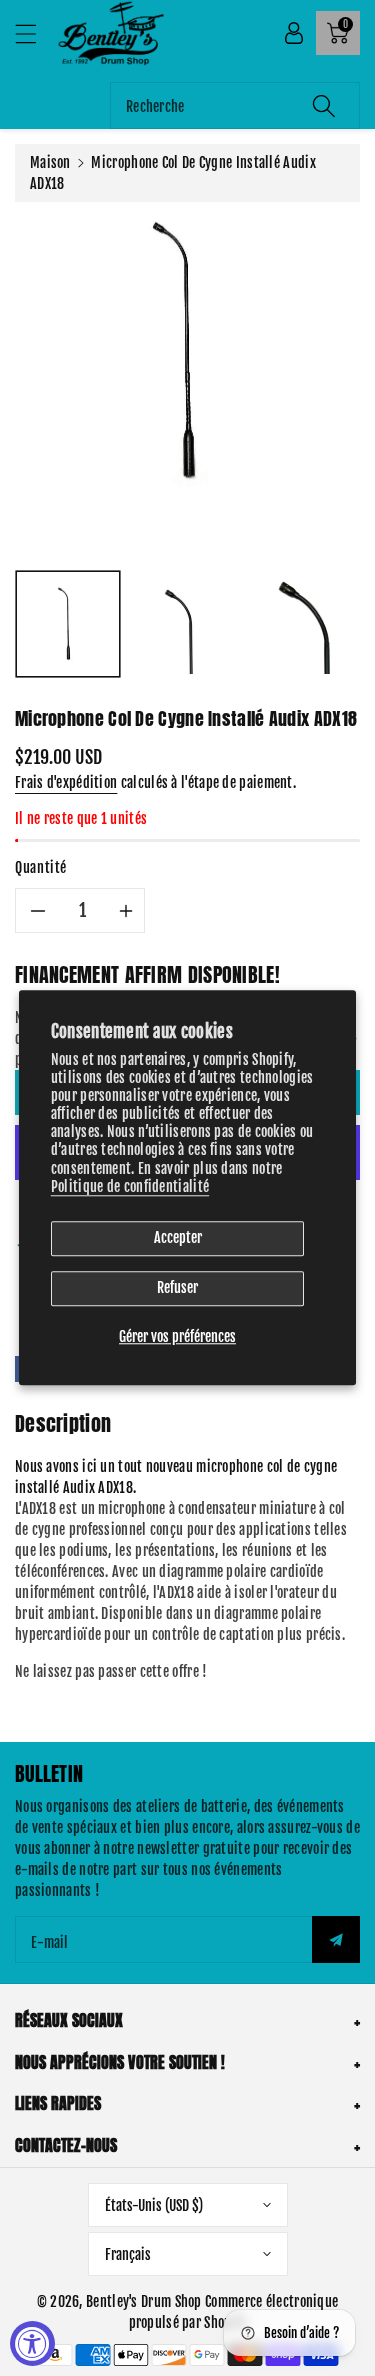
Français (128, 2254)
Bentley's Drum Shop (144, 2301)
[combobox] (235, 105)
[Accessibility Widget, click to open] (32, 2343)
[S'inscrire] (336, 1939)
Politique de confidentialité (130, 1186)
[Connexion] (294, 33)
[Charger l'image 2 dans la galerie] (188, 624)
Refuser (177, 1287)
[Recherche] (324, 105)
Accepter (178, 1237)
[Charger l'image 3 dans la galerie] (308, 624)
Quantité (41, 867)
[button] (35, 33)
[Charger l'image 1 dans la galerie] (68, 624)
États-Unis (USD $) (154, 2205)
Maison (50, 162)
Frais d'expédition (66, 782)
